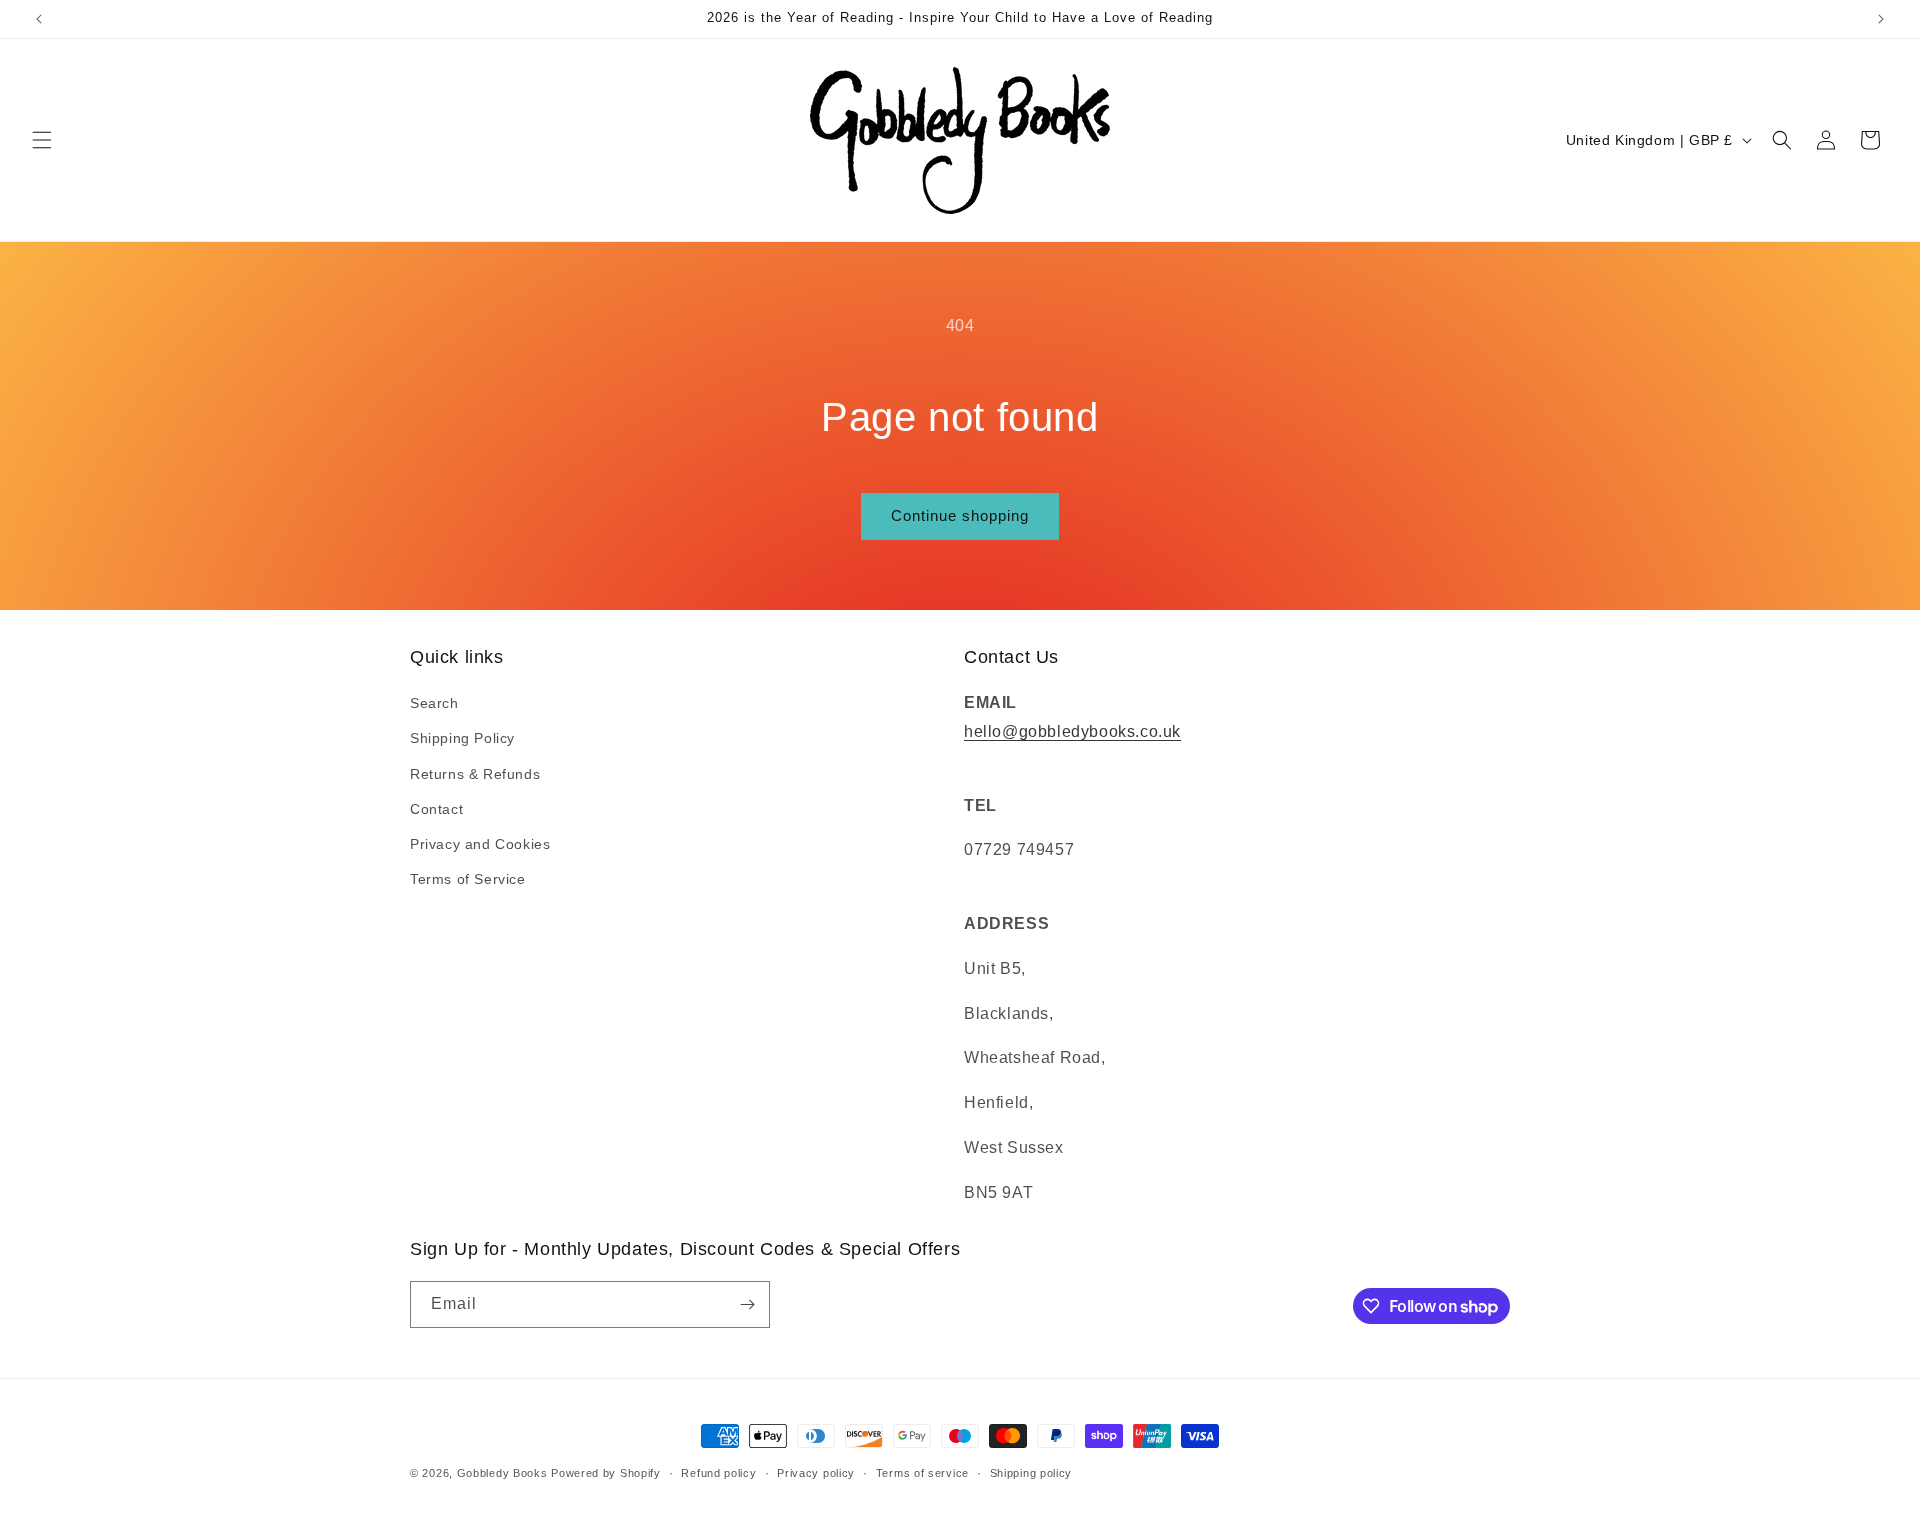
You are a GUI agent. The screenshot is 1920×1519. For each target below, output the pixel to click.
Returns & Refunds (475, 774)
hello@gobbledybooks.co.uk (1072, 731)
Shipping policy (1031, 1473)
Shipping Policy (462, 738)
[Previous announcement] (39, 19)
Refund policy (718, 1473)
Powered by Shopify (606, 1473)
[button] (42, 140)
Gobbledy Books (502, 1473)
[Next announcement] (1881, 19)
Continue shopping (960, 515)
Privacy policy (816, 1473)
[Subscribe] (747, 1304)
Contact (436, 809)
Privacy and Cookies (480, 844)
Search (434, 703)
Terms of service (922, 1473)
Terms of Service (468, 879)
